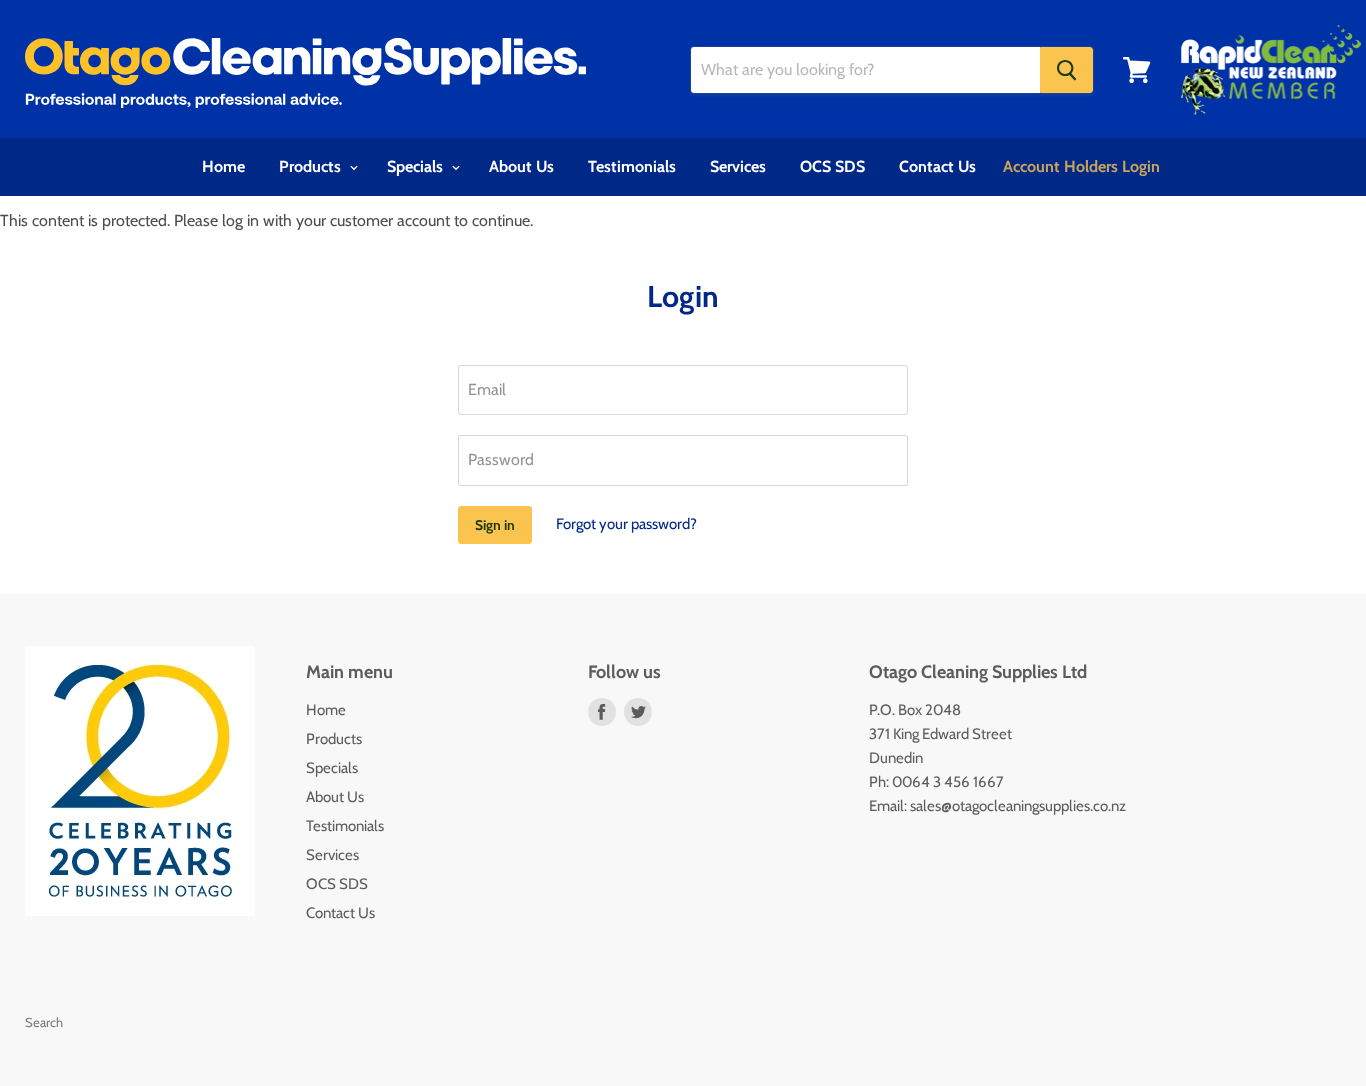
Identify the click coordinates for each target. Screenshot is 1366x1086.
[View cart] (1137, 70)
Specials (417, 166)
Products (312, 166)
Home (223, 166)
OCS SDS (832, 166)
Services (738, 166)
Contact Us (937, 166)
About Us (521, 166)
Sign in (495, 525)
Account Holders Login (1081, 166)
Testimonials (632, 166)
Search (44, 1022)
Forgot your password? (626, 524)
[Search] (1066, 70)
